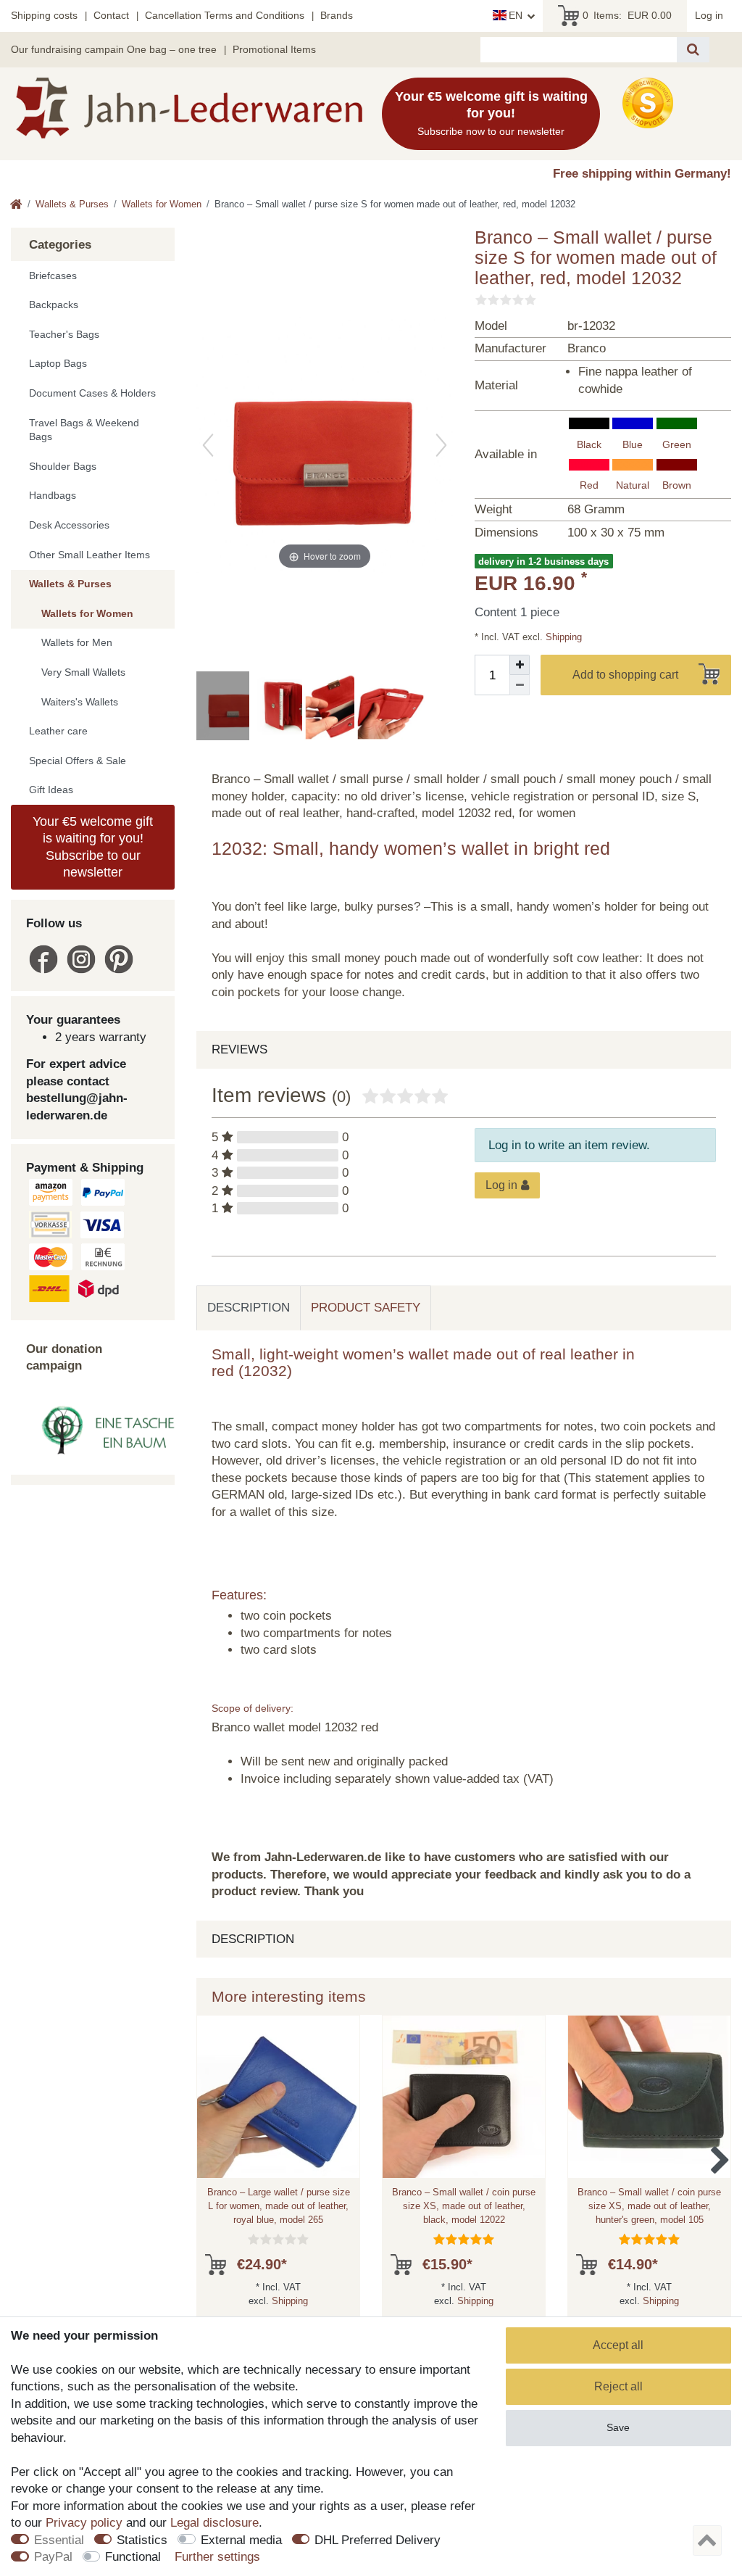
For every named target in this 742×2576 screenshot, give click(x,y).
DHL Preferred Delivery (378, 2540)
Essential (59, 2540)
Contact (111, 15)
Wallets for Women (162, 204)
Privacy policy (84, 2523)
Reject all (618, 2386)
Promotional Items (274, 49)
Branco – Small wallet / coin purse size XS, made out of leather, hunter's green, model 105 (649, 2206)
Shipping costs (44, 15)
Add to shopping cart (625, 675)
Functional (133, 2557)
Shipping (562, 637)
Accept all (618, 2345)
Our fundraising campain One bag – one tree (114, 49)
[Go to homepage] (16, 206)
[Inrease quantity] (520, 665)
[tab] (249, 1308)
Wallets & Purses (72, 204)
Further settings (217, 2557)
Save (618, 2427)
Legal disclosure (214, 2523)
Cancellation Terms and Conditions (225, 15)
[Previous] (208, 445)
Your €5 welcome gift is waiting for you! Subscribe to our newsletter (93, 847)
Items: (627, 15)
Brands (337, 15)
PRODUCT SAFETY (366, 1308)
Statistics (142, 2540)
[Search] (693, 50)
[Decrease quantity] (520, 685)
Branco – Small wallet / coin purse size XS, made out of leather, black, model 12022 (464, 2206)
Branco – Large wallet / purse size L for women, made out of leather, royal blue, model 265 (279, 2206)
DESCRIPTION (249, 1308)
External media (241, 2540)
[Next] (441, 445)
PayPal (53, 2557)
